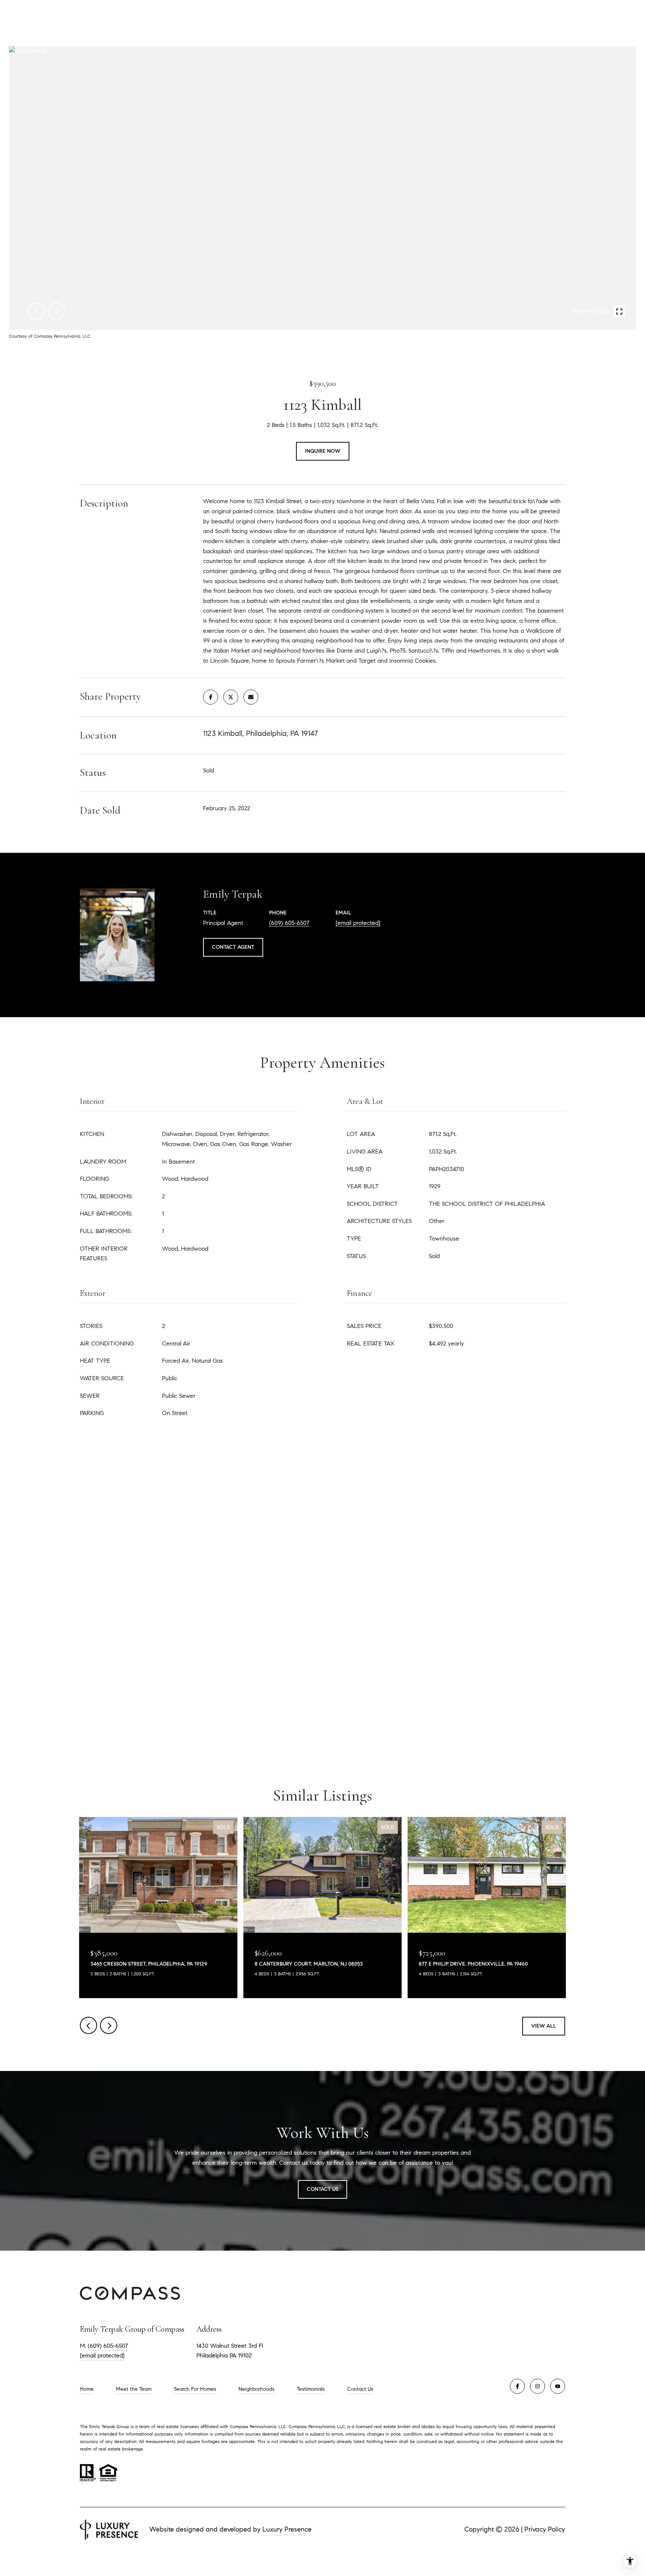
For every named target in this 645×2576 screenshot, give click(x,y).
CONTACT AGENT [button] (233, 947)
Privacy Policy (545, 2529)
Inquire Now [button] (323, 451)
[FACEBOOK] (517, 2386)
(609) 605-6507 (289, 923)
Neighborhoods (256, 2389)
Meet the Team (134, 2389)
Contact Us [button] (322, 2189)
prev (36, 311)
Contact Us (360, 2389)
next (56, 311)
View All (544, 2026)
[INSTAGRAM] (537, 2386)
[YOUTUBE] (558, 2386)
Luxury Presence (287, 2529)
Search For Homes (195, 2389)
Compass (298, 2426)
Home (87, 2389)
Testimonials (311, 2389)
